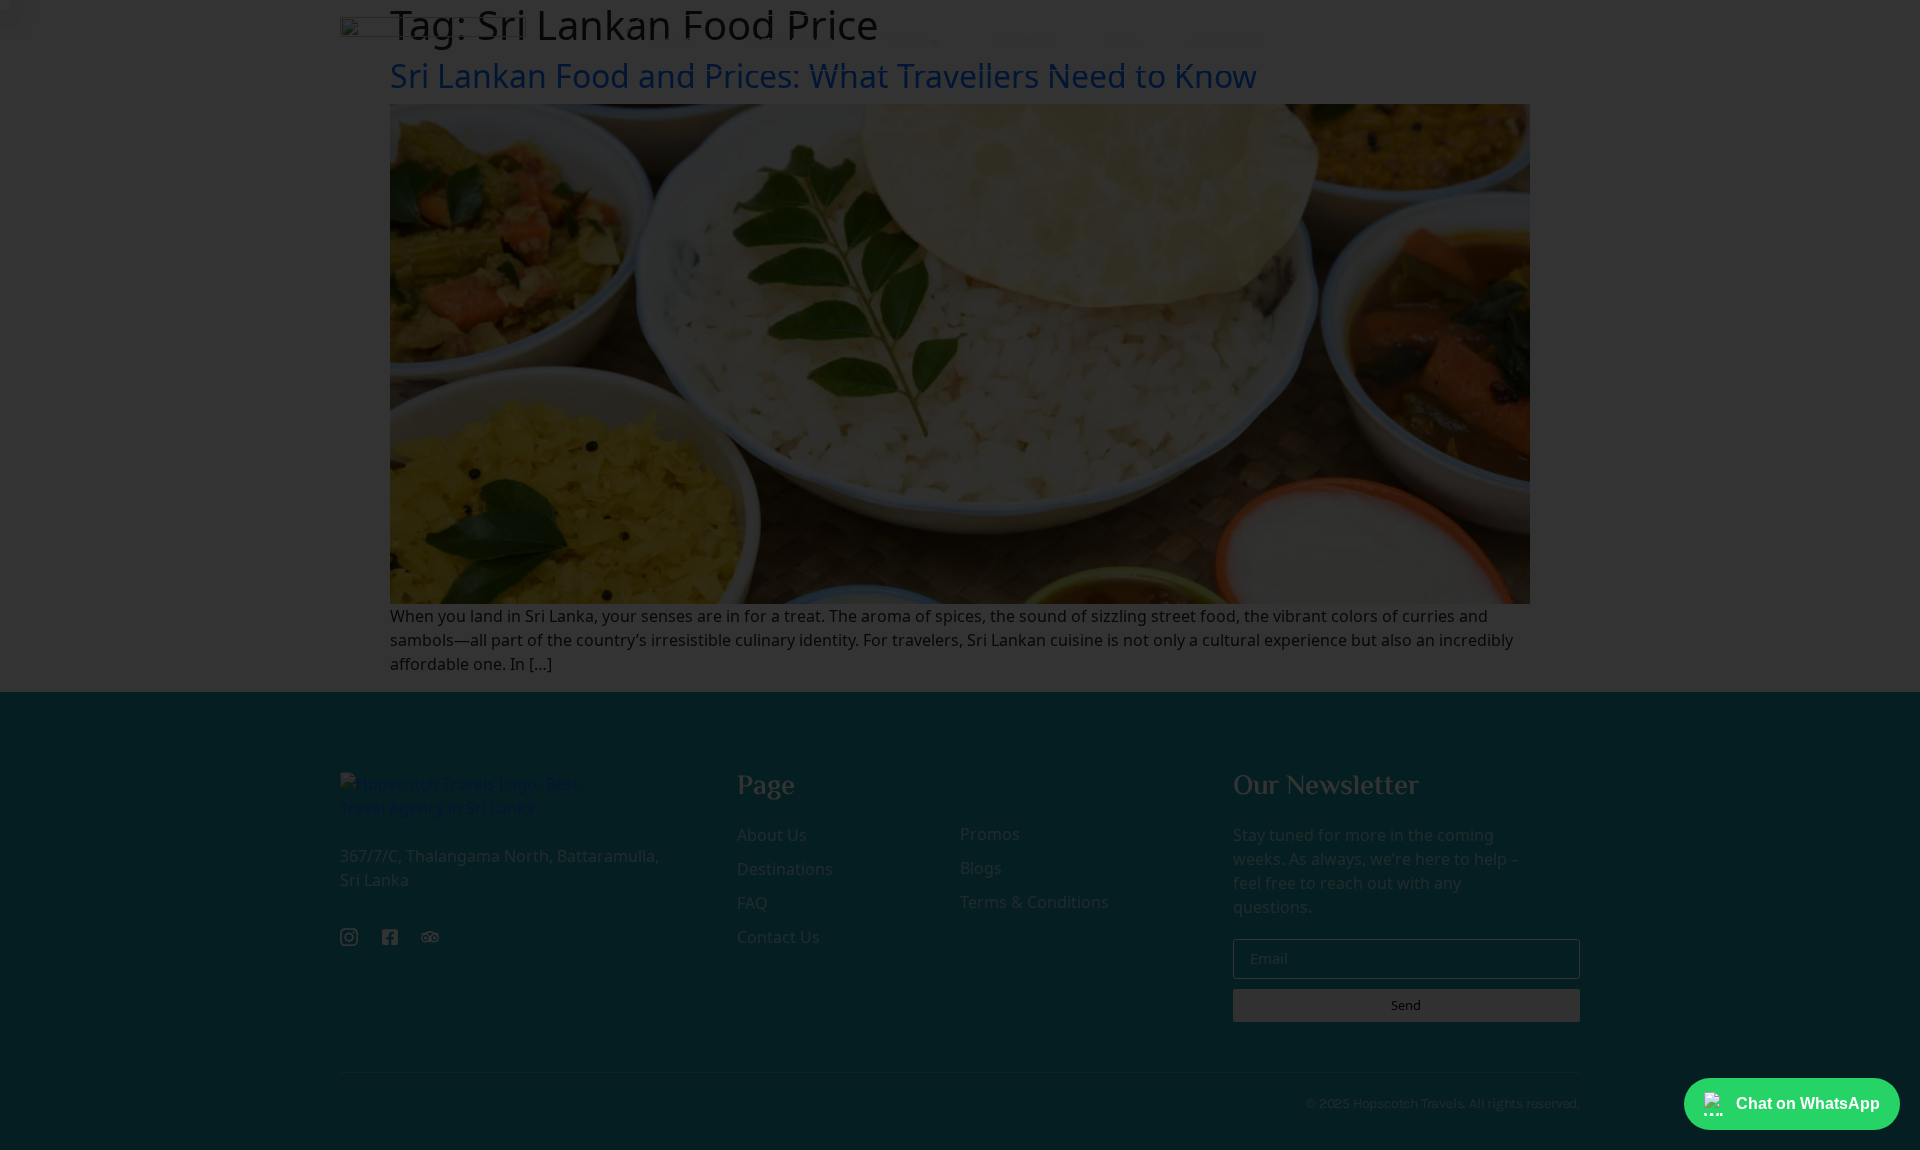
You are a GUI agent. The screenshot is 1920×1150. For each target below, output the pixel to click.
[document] (960, 575)
